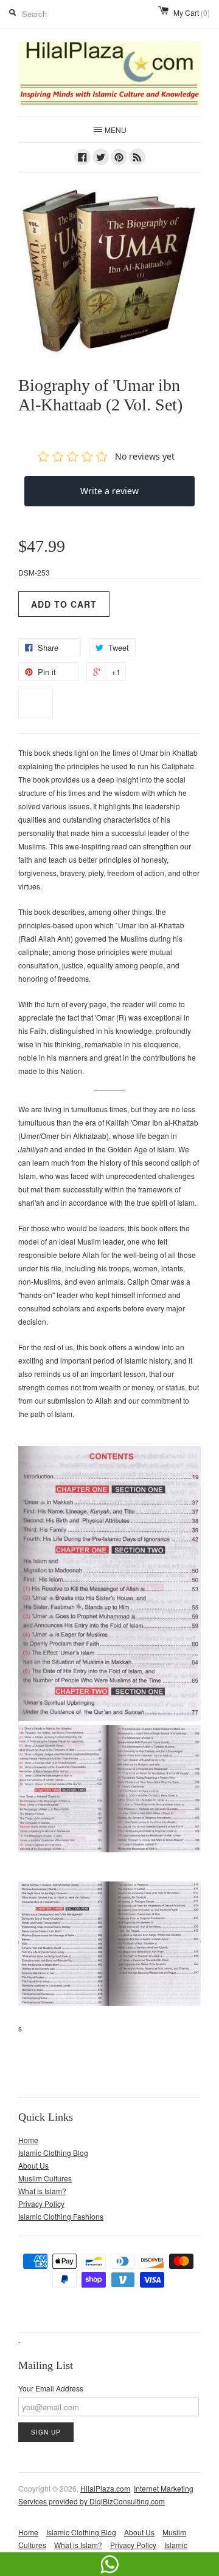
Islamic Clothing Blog (53, 2153)
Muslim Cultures (45, 2178)
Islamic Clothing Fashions (61, 2216)
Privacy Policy (41, 2204)
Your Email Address (51, 2388)
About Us (33, 2165)
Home (28, 2140)
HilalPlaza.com (105, 2488)
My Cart (192, 12)
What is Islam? (42, 2191)
